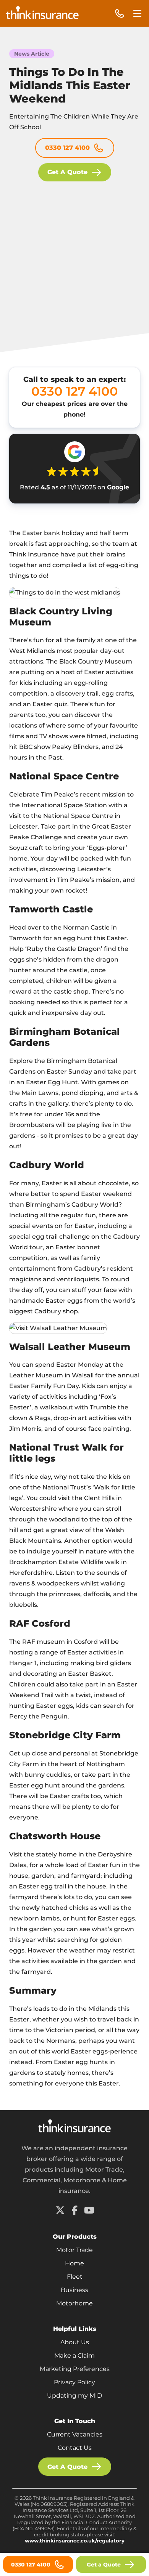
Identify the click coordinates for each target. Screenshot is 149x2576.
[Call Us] (120, 14)
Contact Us (75, 2448)
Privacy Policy (74, 2382)
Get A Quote (67, 172)
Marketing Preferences (75, 2369)
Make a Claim (74, 2356)
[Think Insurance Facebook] (74, 2210)
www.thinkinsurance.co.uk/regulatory (75, 2541)
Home (74, 2263)
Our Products (75, 2237)
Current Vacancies (75, 2434)
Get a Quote (104, 2565)
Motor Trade (74, 2250)
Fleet (75, 2277)
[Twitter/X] (60, 2210)
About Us (75, 2342)
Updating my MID (74, 2396)
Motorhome (74, 2303)
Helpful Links (75, 2329)
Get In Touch (75, 2421)
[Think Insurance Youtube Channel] (89, 2210)
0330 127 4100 (67, 148)
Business (74, 2290)
